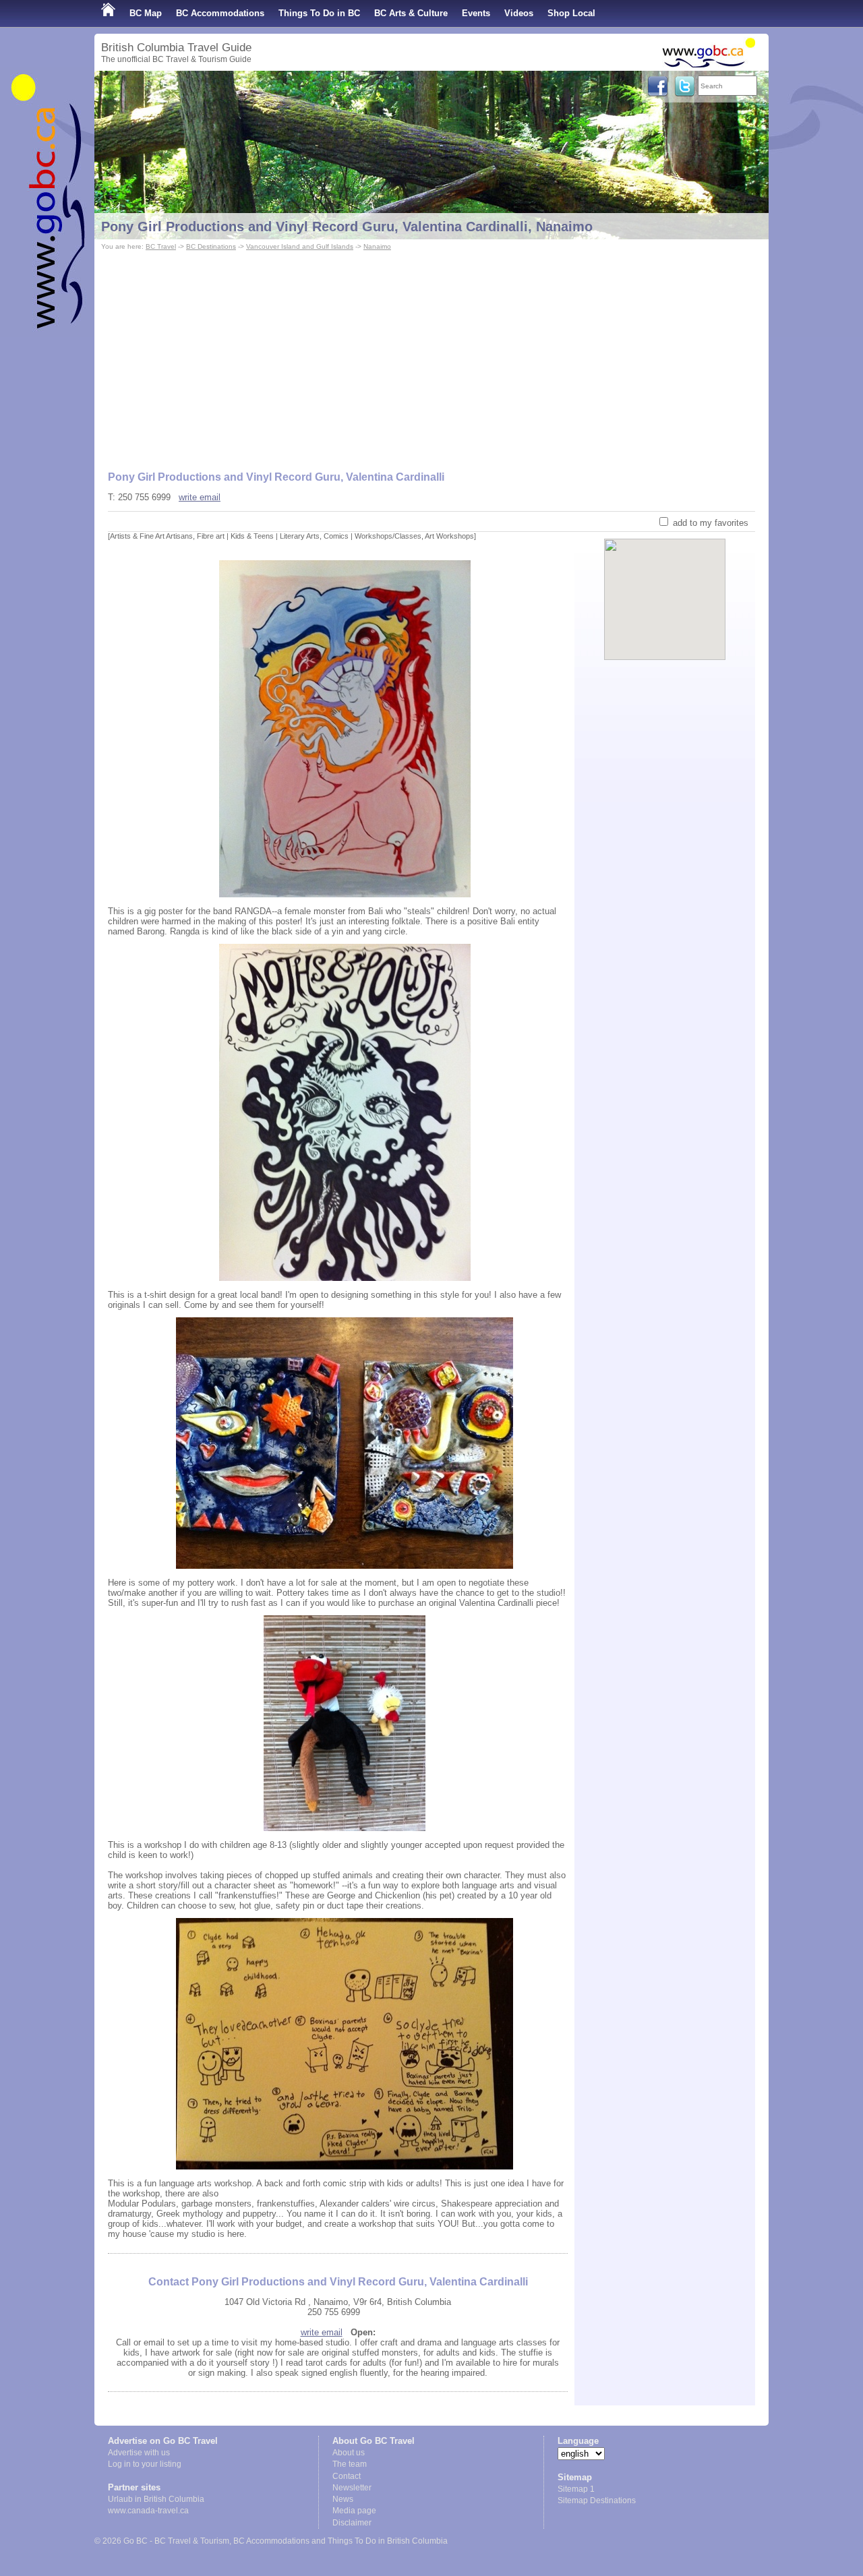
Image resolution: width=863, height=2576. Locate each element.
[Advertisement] (431, 355)
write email (200, 497)
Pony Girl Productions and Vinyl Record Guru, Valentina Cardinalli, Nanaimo (347, 227)
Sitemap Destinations (597, 2500)
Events (476, 13)
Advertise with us (139, 2453)
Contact (347, 2476)
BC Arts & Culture (411, 13)
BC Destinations (211, 246)
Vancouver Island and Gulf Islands (300, 246)
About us (349, 2453)
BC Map (146, 13)
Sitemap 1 (576, 2489)
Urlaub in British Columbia (156, 2499)
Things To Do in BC (319, 13)
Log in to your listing (145, 2464)
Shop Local (571, 13)
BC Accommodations (220, 13)
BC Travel (161, 246)
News (343, 2499)
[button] (665, 588)
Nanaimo (377, 246)
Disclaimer (352, 2523)
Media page (354, 2511)
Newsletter (352, 2488)
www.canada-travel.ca (148, 2511)
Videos (519, 13)
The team (350, 2464)
